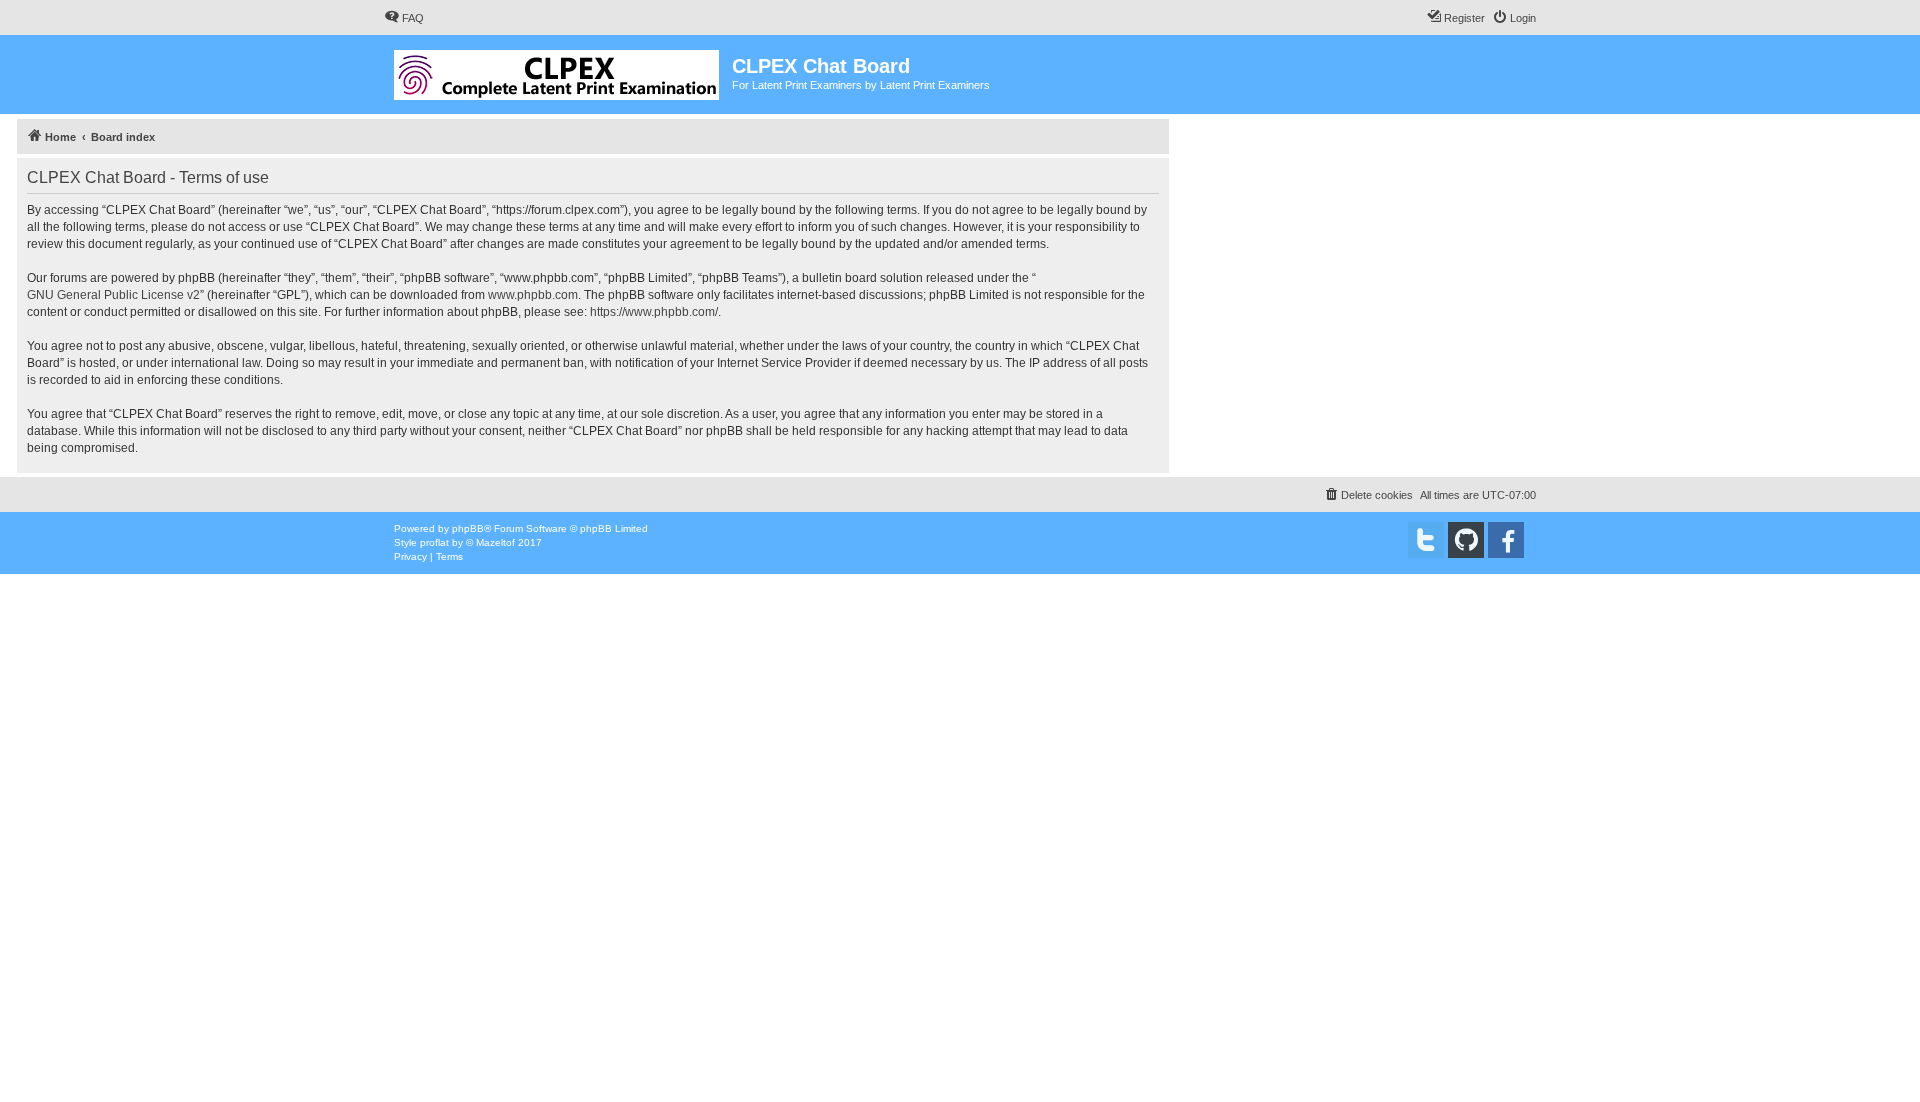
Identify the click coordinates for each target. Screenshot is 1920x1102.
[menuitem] (404, 18)
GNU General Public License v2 (113, 295)
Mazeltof (495, 542)
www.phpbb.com (533, 295)
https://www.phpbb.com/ (654, 312)
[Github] (1466, 540)
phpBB (468, 528)
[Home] (558, 71)
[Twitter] (1426, 540)
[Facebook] (1506, 540)
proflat (434, 542)
